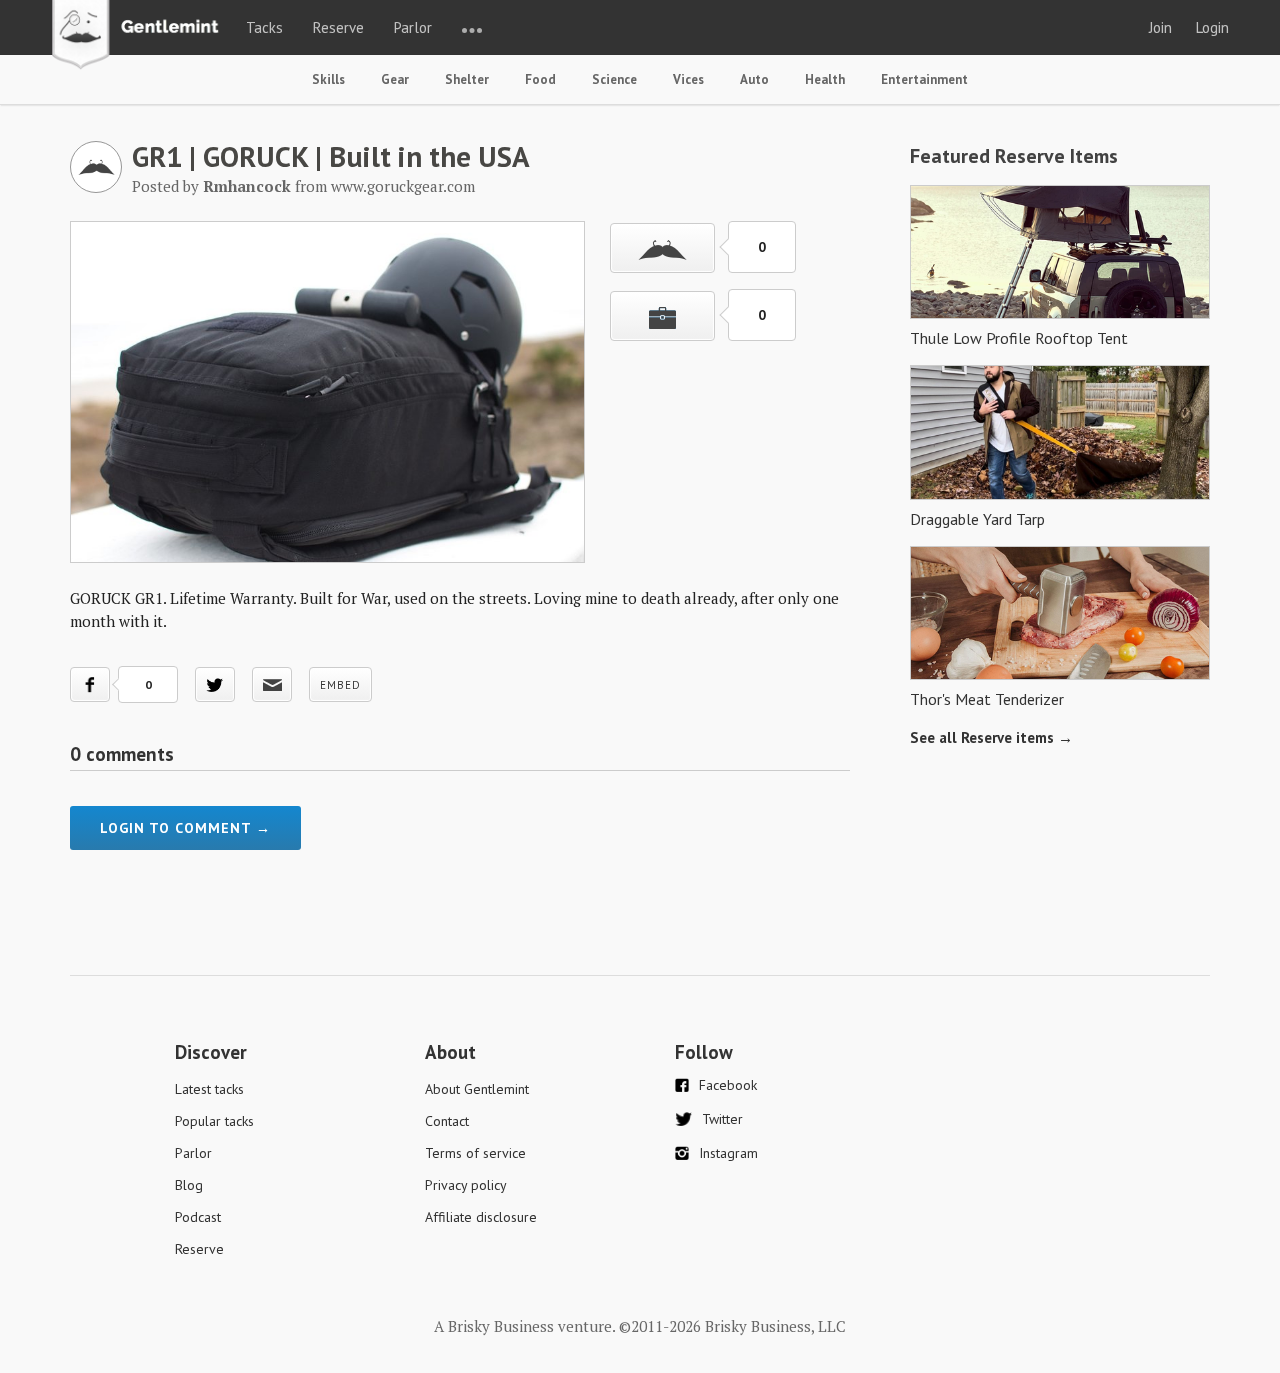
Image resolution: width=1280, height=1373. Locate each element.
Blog (189, 1185)
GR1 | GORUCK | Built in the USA (331, 156)
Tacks (264, 27)
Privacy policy (466, 1185)
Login (1212, 27)
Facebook (728, 1085)
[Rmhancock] (96, 187)
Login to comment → (185, 828)
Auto (754, 79)
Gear (395, 79)
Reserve (338, 27)
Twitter (722, 1119)
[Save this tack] (662, 316)
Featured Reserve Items (1014, 156)
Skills (328, 79)
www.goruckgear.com (403, 186)
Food (540, 79)
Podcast (198, 1217)
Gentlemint (140, 36)
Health (825, 79)
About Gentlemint (477, 1089)
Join (1160, 27)
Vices (688, 79)
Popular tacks (214, 1121)
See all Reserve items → (991, 737)
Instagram (728, 1153)
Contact (447, 1121)
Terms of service (475, 1153)
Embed (340, 685)
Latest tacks (209, 1089)
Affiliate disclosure (481, 1217)
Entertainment (924, 79)
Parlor (413, 27)
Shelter (467, 79)
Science (614, 79)
